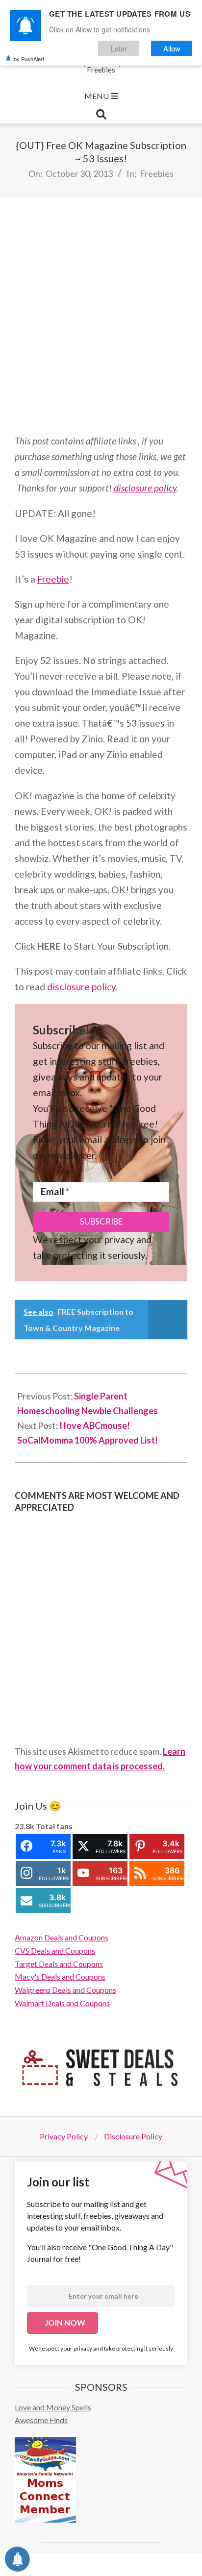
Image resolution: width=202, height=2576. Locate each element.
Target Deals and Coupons (59, 1964)
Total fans (54, 1826)
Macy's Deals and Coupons (60, 1976)
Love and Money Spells (53, 2407)
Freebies (157, 173)
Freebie (53, 579)
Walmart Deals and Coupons (62, 2003)
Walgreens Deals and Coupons (65, 1990)
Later (119, 48)
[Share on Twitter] (74, 2565)
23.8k (25, 1826)
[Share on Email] (175, 2565)
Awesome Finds (41, 2420)
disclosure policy (145, 488)
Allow (172, 48)
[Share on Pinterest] (124, 2565)
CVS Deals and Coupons (55, 1950)
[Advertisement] (101, 315)
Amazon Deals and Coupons (62, 1937)
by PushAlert (29, 59)
